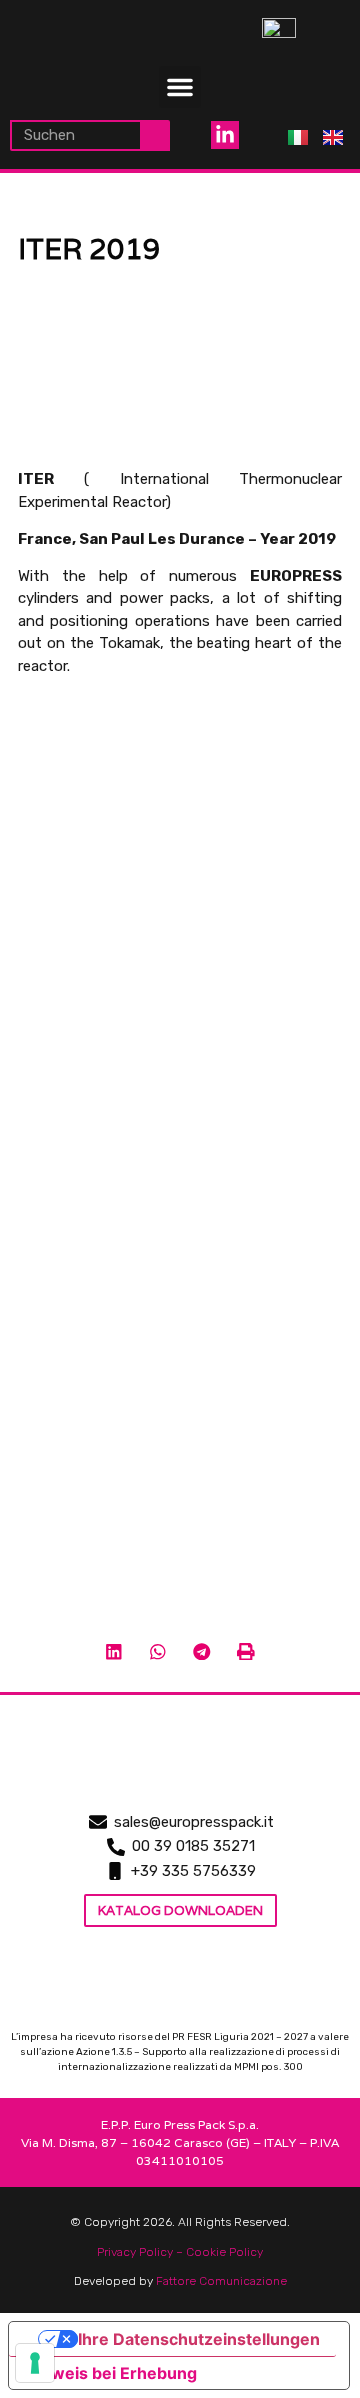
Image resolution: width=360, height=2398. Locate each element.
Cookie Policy (224, 2252)
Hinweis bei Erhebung (111, 2373)
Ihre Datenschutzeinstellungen (199, 2339)
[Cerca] (156, 135)
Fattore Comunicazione (221, 2281)
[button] (180, 87)
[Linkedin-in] (225, 135)
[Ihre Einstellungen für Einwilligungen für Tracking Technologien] (35, 2363)
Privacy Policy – (141, 2252)
